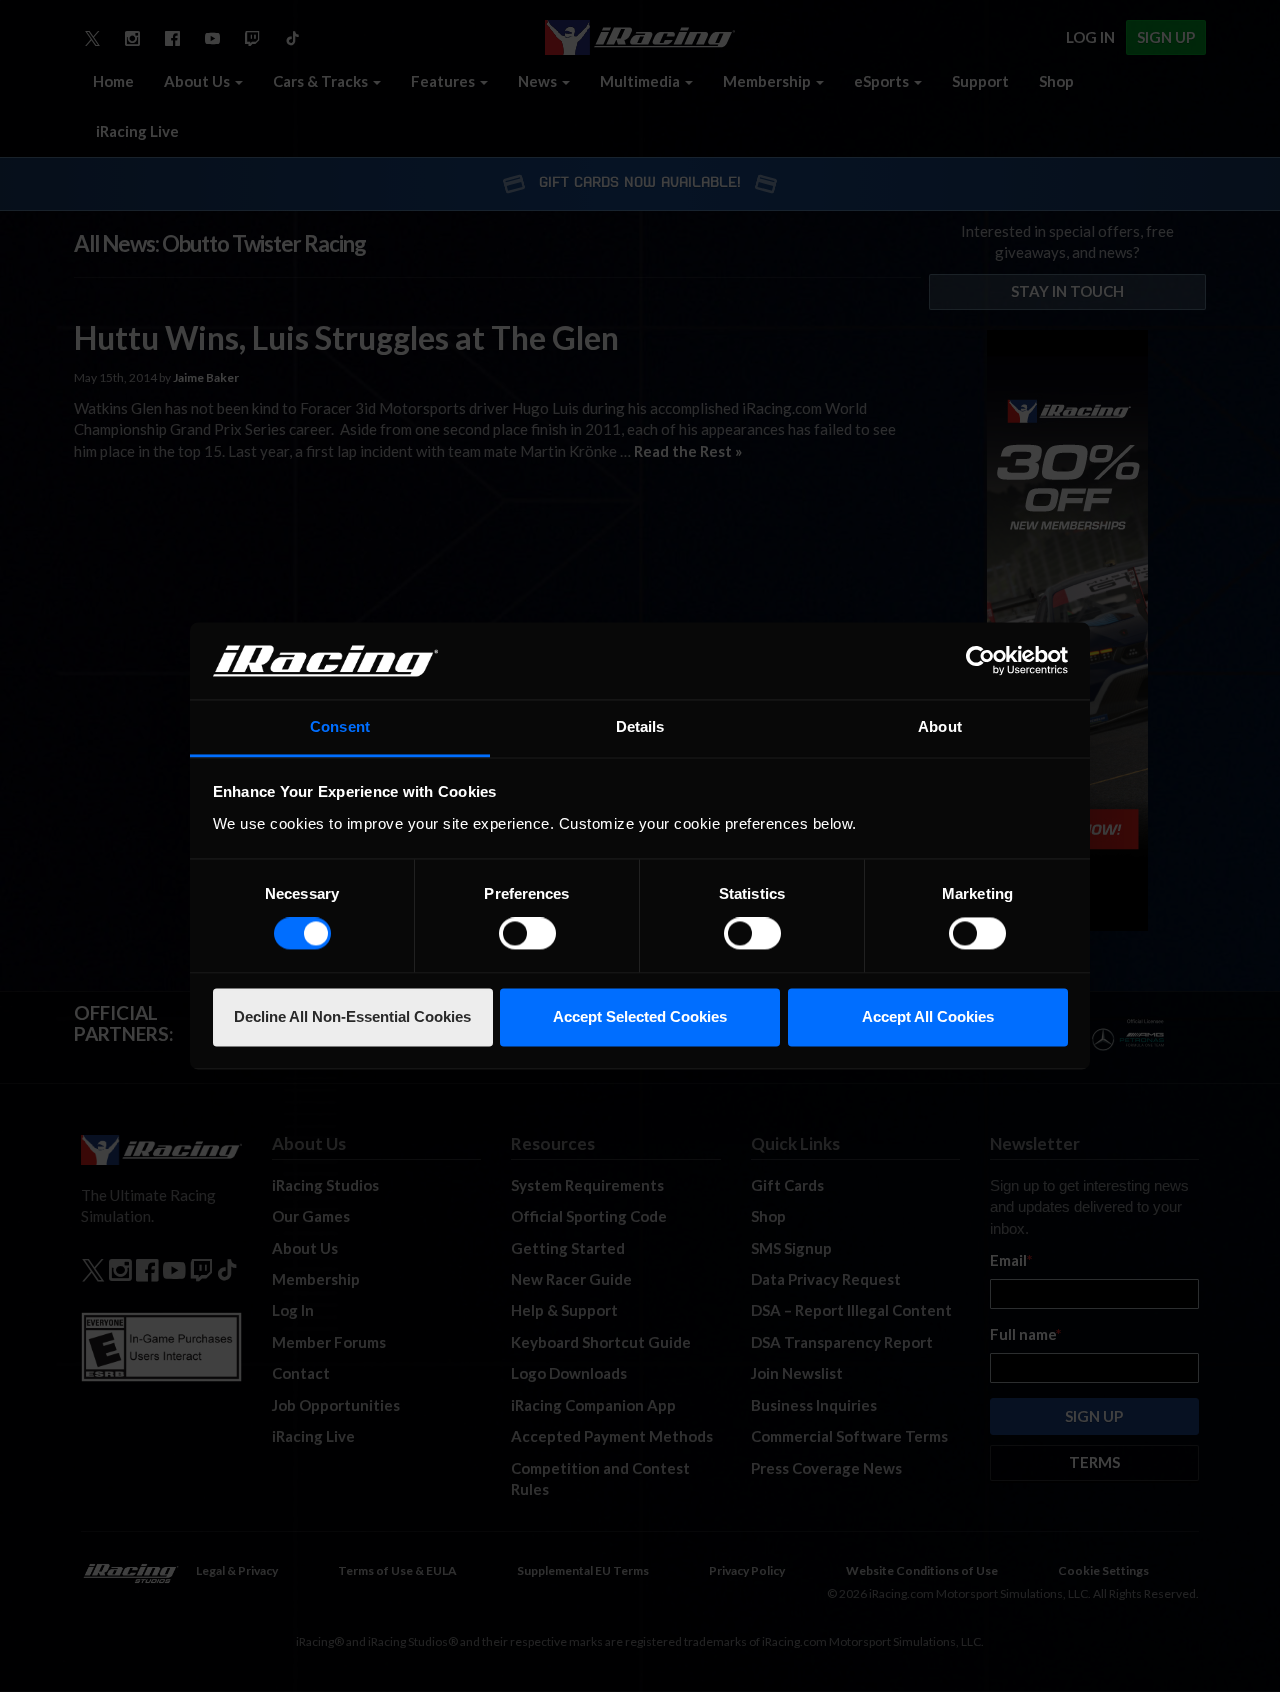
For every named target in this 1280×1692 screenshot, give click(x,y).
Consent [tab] (340, 726)
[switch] (527, 934)
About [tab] (940, 726)
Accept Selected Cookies (640, 1016)
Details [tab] (640, 726)
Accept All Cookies (928, 1016)
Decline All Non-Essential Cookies (352, 1016)
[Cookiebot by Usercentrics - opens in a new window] (980, 661)
